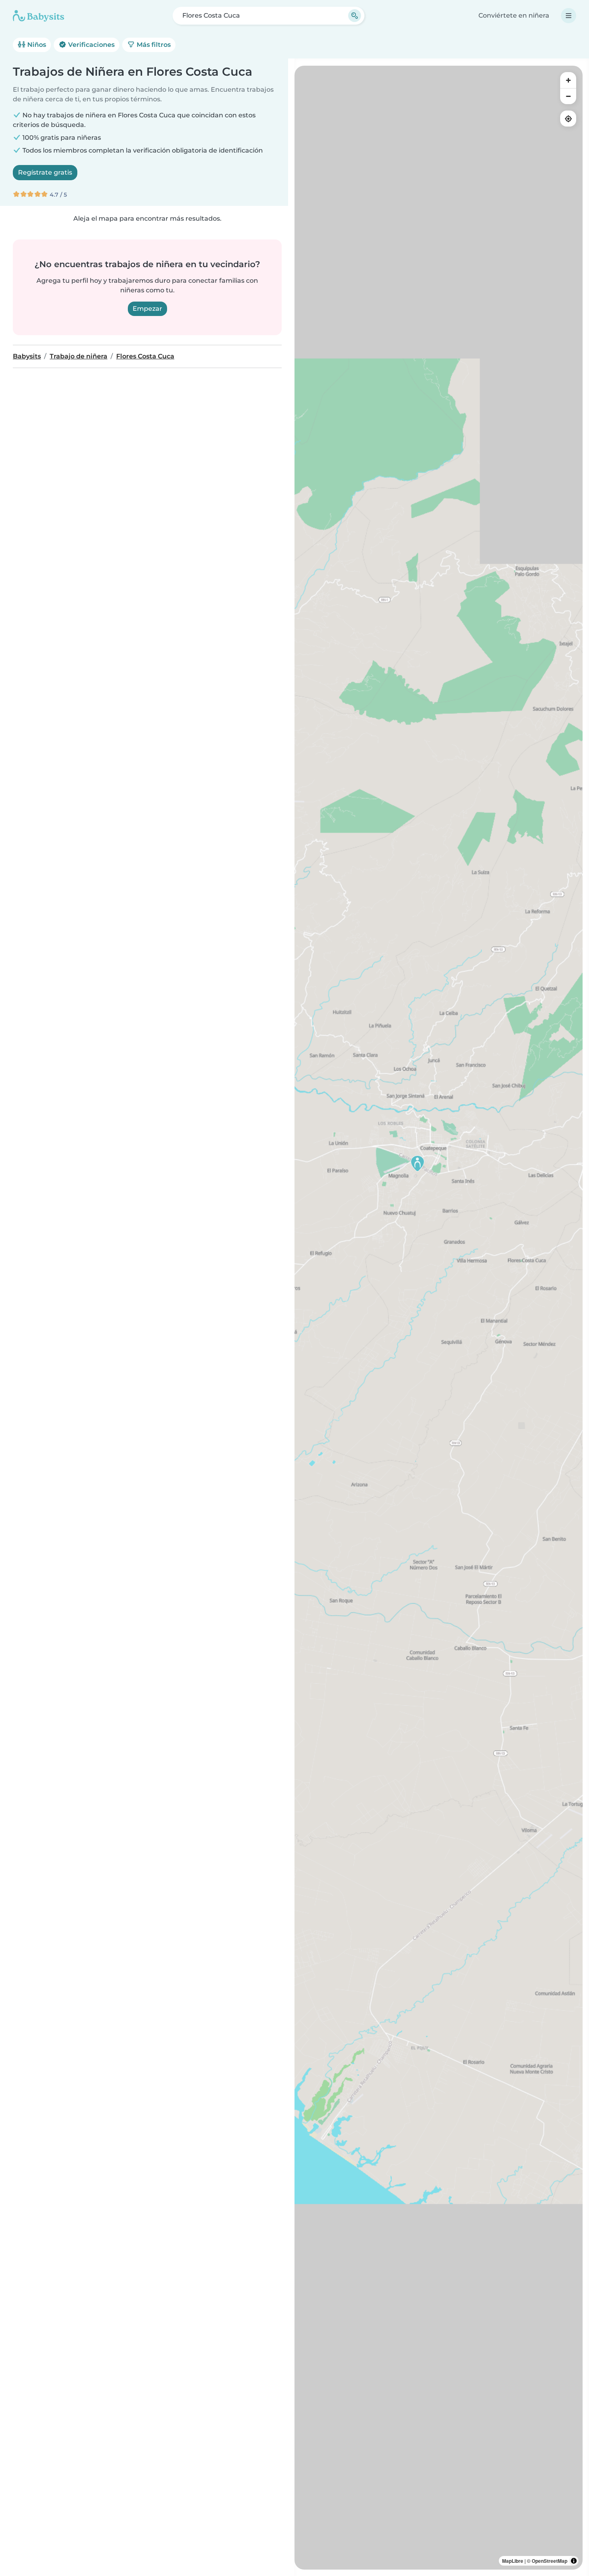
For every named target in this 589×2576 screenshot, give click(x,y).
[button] (418, 1163)
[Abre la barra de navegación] (569, 16)
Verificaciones (91, 45)
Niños (36, 45)
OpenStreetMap (550, 2561)
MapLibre (513, 2561)
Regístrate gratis (45, 172)
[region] (439, 1318)
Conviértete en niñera (514, 15)
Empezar (147, 309)
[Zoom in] (568, 80)
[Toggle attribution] (574, 2561)
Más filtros (153, 45)
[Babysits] (38, 16)
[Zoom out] (568, 96)
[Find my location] (568, 119)
